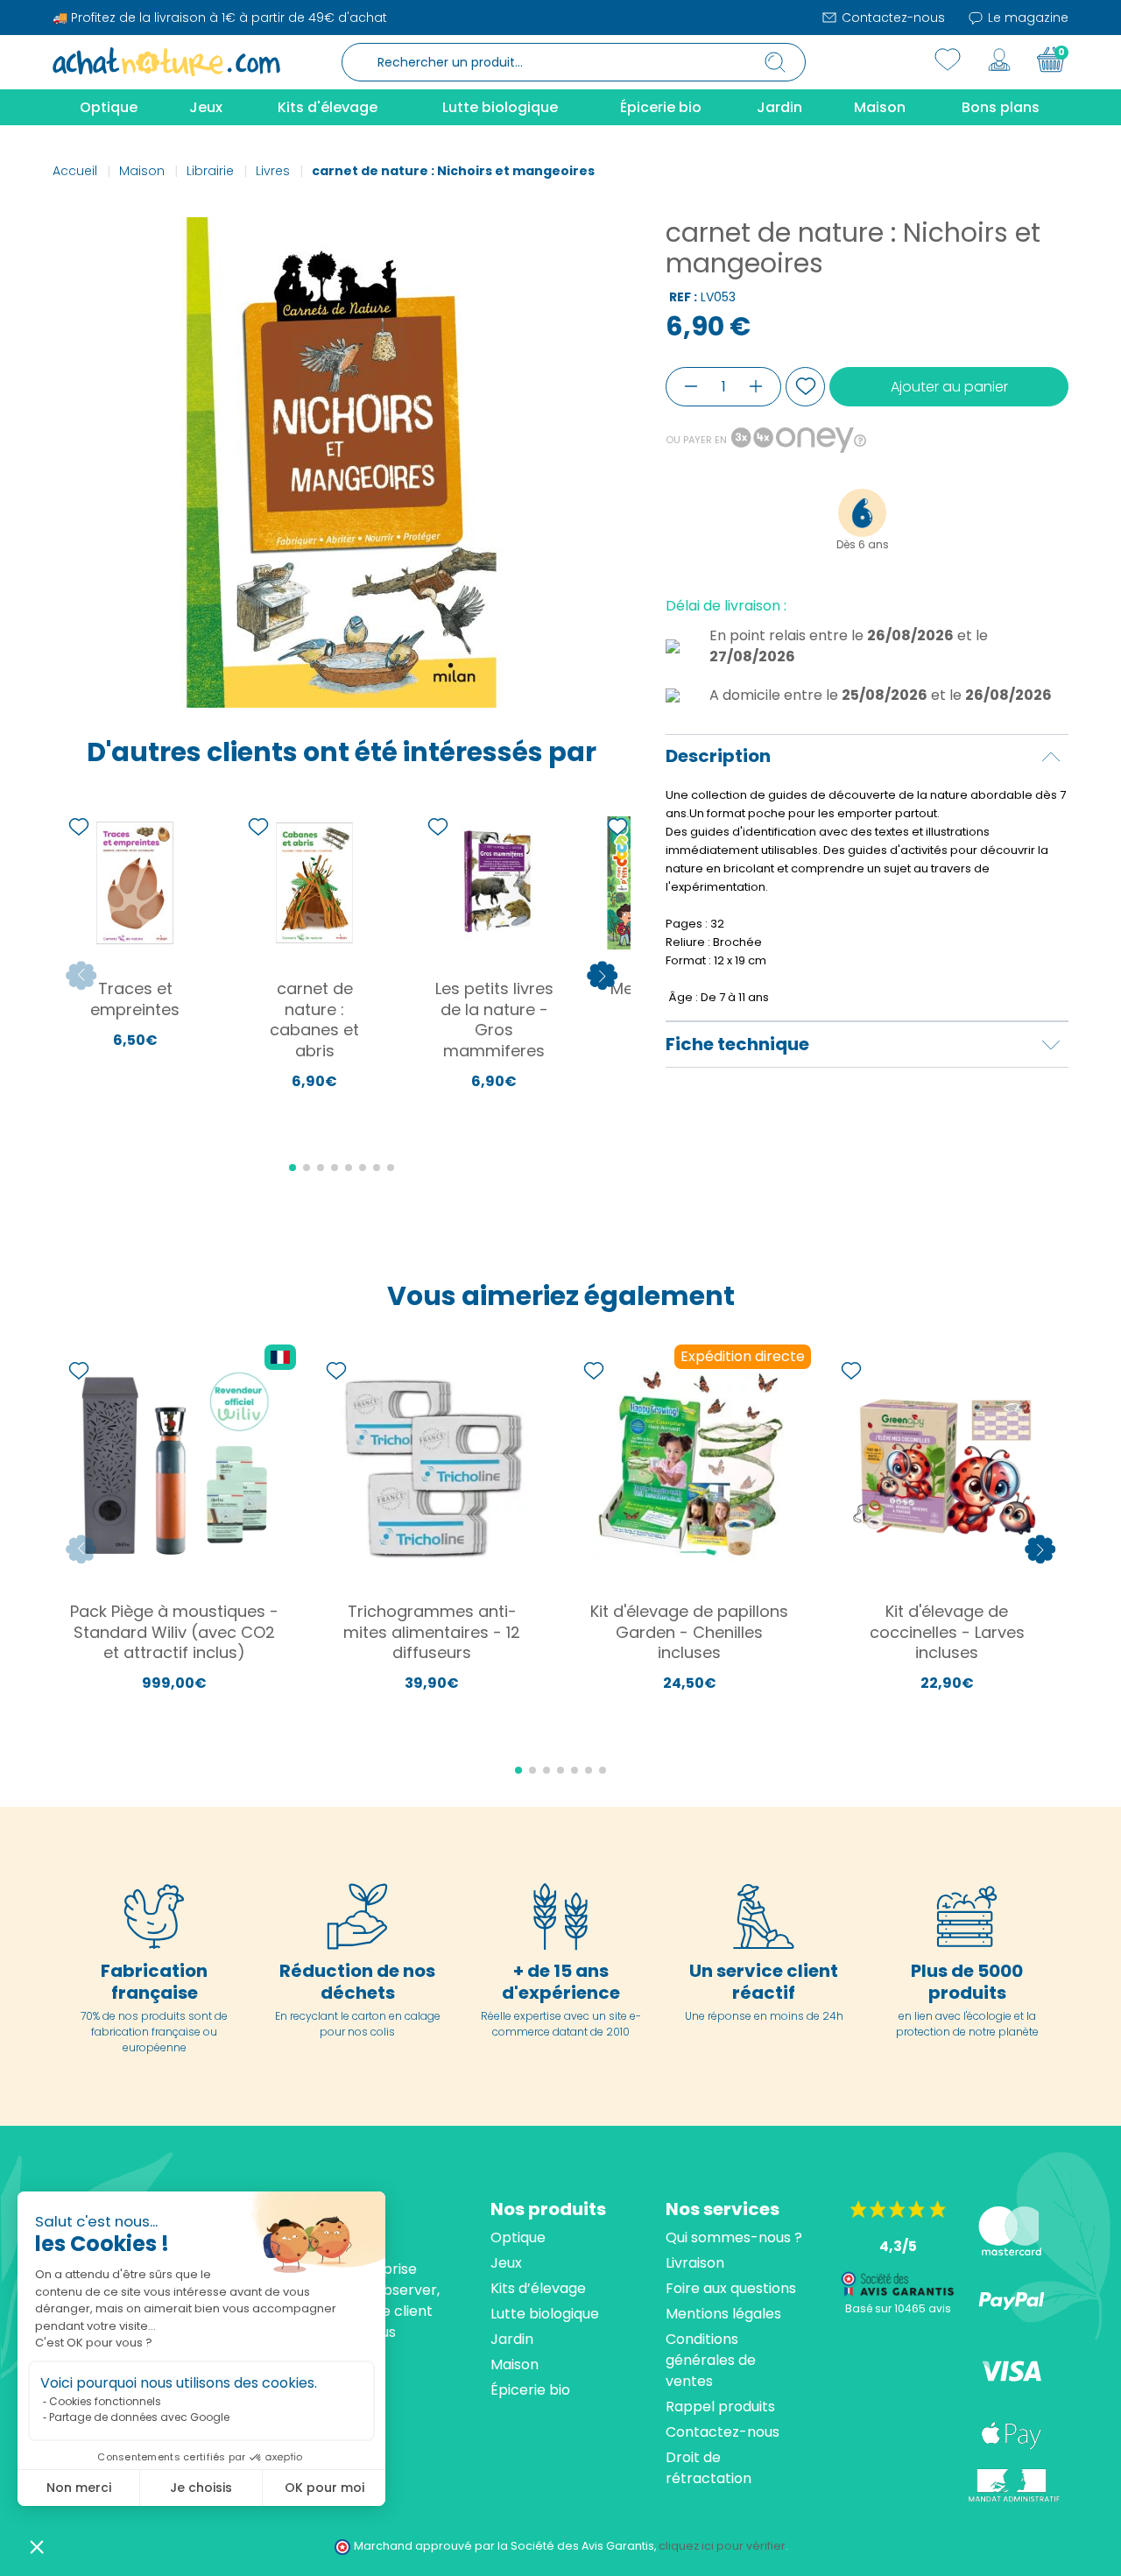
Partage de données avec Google (139, 2417)
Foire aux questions (731, 2288)
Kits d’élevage (538, 2288)
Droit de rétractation (709, 2468)
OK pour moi (324, 2488)
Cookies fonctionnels (105, 2401)
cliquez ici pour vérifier (722, 2546)
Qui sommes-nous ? (734, 2237)
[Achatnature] (166, 61)
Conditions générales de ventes (711, 2360)
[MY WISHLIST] (948, 60)
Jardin (512, 2339)
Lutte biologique (545, 2314)
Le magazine (1026, 18)
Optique (518, 2237)
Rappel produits (720, 2407)
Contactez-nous (892, 18)
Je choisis (201, 2488)
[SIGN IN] (999, 60)
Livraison (695, 2263)
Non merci (79, 2488)
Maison (515, 2364)
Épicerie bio (530, 2390)
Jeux (506, 2263)
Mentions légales (723, 2314)
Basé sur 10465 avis (898, 2308)
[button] (37, 2546)
